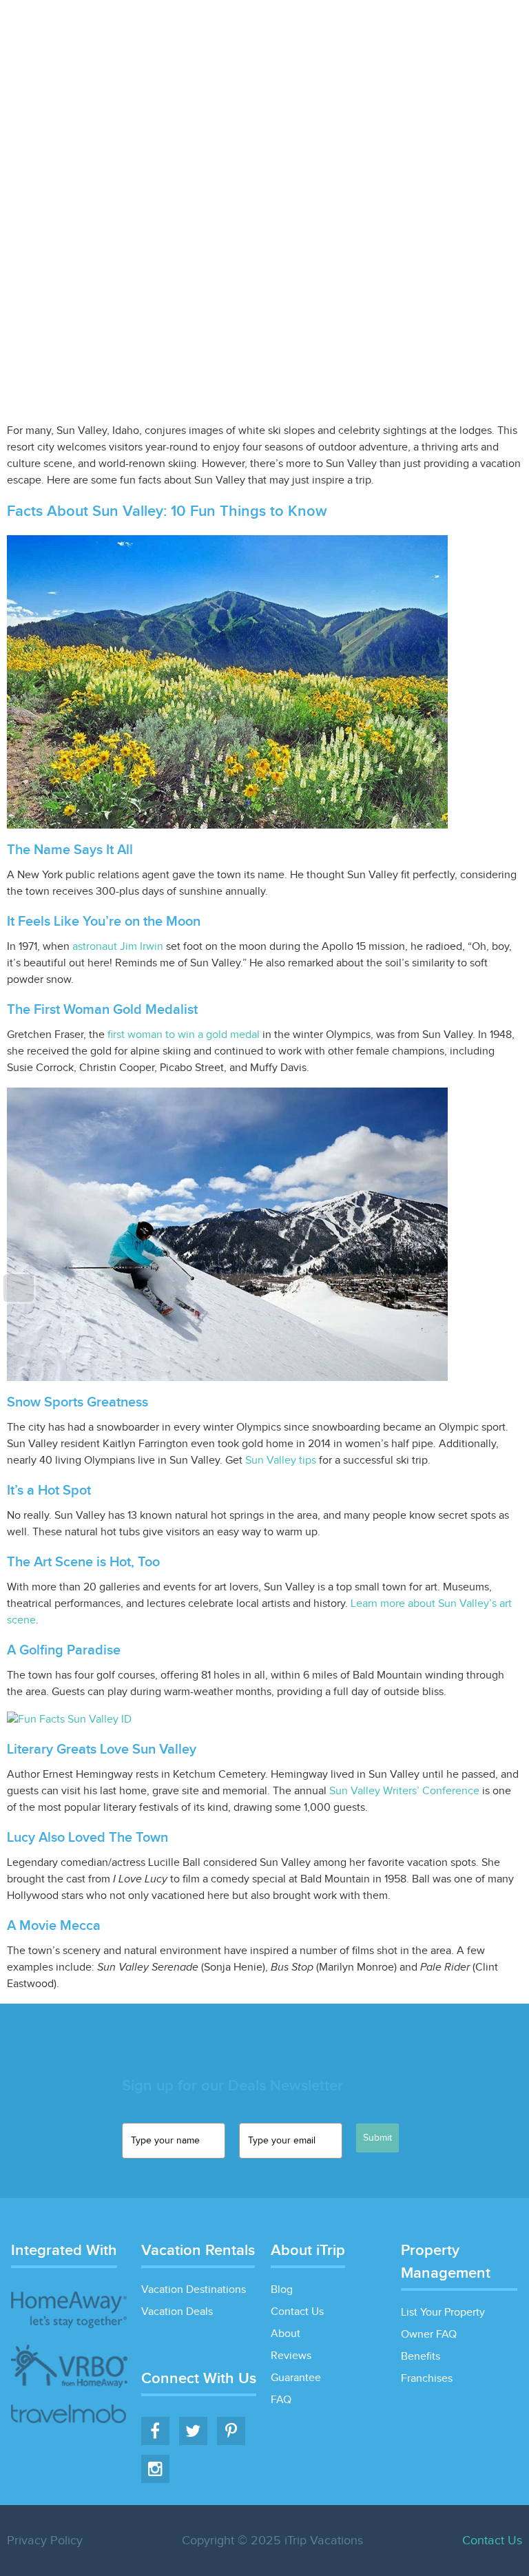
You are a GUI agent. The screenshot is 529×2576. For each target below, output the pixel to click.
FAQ (281, 2400)
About (286, 2334)
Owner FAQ (429, 2335)
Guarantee (296, 2378)
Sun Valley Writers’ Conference (404, 1791)
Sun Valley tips (281, 1461)
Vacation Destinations (194, 2290)
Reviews (291, 2356)
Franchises (427, 2379)
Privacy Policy (45, 2541)
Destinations (200, 30)
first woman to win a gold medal (184, 1035)
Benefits (421, 2357)
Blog (453, 30)
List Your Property (382, 30)
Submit (377, 2138)
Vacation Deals (284, 30)
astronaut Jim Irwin (118, 947)
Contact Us (297, 2312)
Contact (500, 30)
